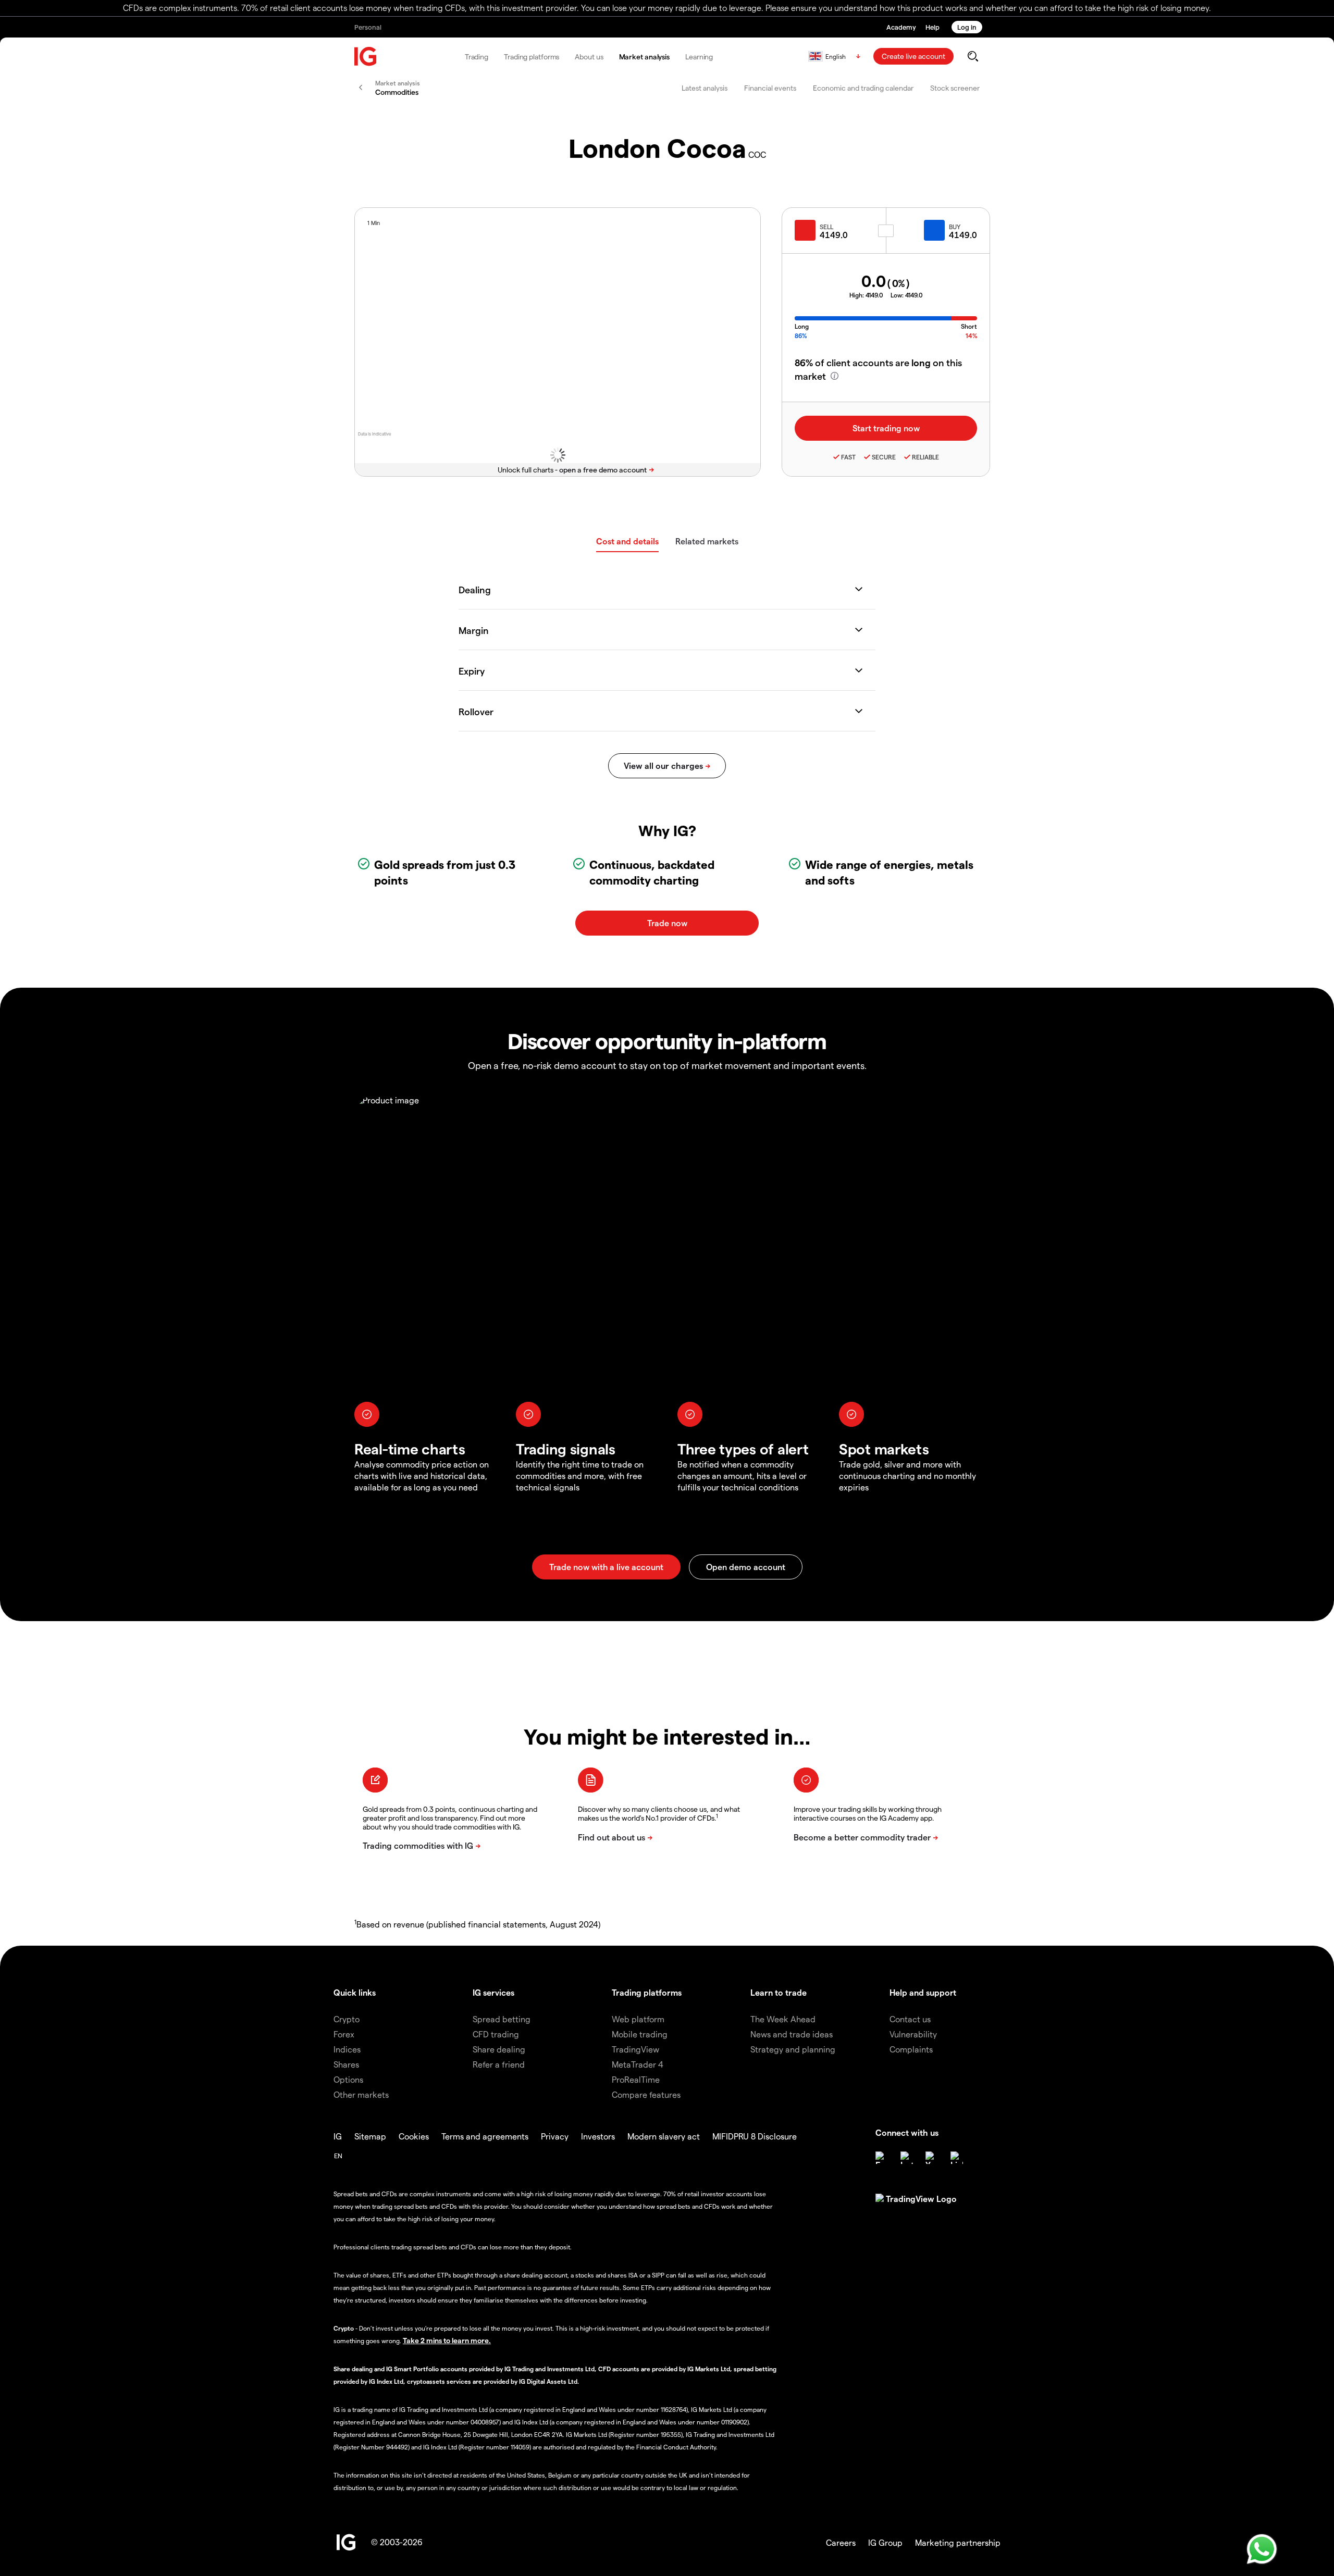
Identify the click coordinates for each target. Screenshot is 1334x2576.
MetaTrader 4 (638, 2064)
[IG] (366, 57)
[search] (973, 56)
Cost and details (627, 541)
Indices (347, 2049)
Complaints (911, 2049)
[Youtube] (932, 2158)
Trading (477, 57)
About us (589, 57)
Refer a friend (499, 2064)
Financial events (770, 88)
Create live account (913, 56)
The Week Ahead (783, 2019)
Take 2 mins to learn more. (447, 2340)
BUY (955, 227)
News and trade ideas (792, 2034)
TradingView (635, 2049)
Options (348, 2079)
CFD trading (496, 2034)
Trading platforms (532, 57)
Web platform (638, 2019)
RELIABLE (925, 457)
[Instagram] (907, 2158)
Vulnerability (913, 2034)
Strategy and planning (793, 2049)
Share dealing (499, 2049)
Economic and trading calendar (863, 88)
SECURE (884, 457)
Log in (967, 27)
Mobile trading (640, 2034)
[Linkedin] (957, 2158)
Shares (346, 2064)
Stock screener (955, 88)
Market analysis (645, 57)
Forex (344, 2034)
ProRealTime (636, 2079)
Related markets (707, 541)
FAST (848, 457)
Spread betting (502, 2019)
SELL (826, 227)
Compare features (646, 2094)
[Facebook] (882, 2158)
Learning (699, 57)
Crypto (347, 2019)
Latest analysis (705, 88)
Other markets (361, 2094)
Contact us (910, 2019)
